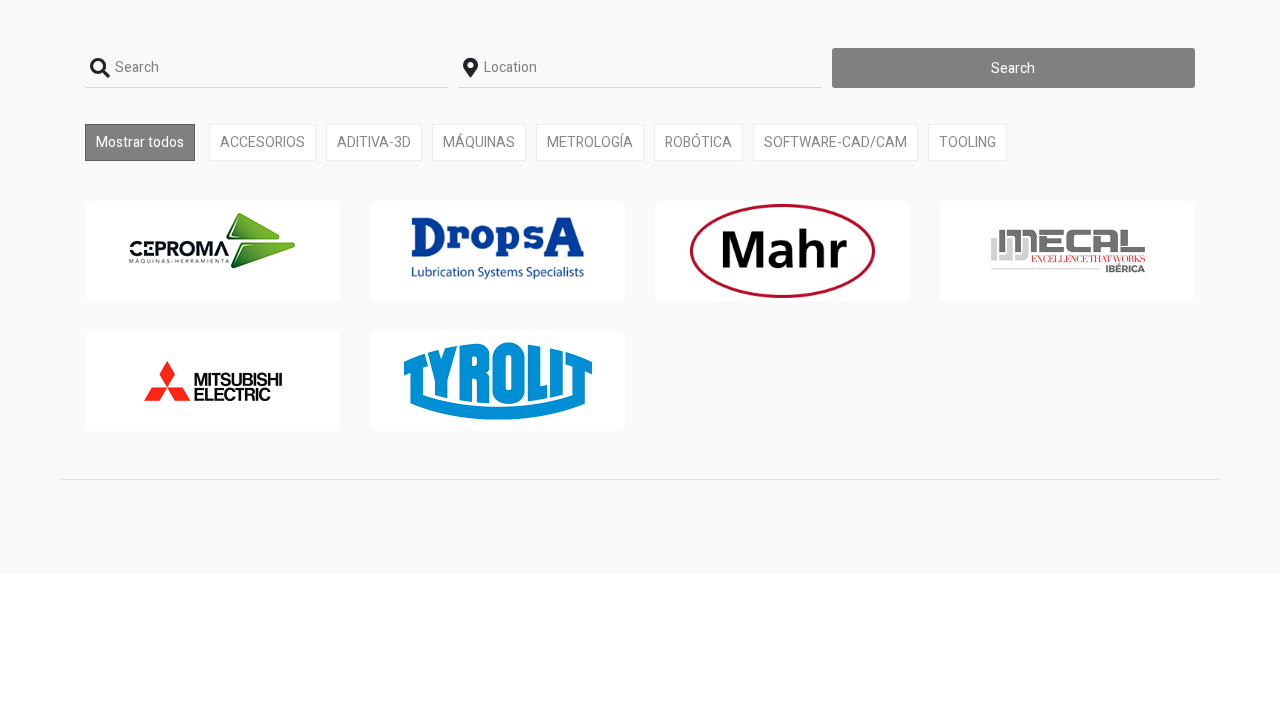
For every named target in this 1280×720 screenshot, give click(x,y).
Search (1013, 68)
